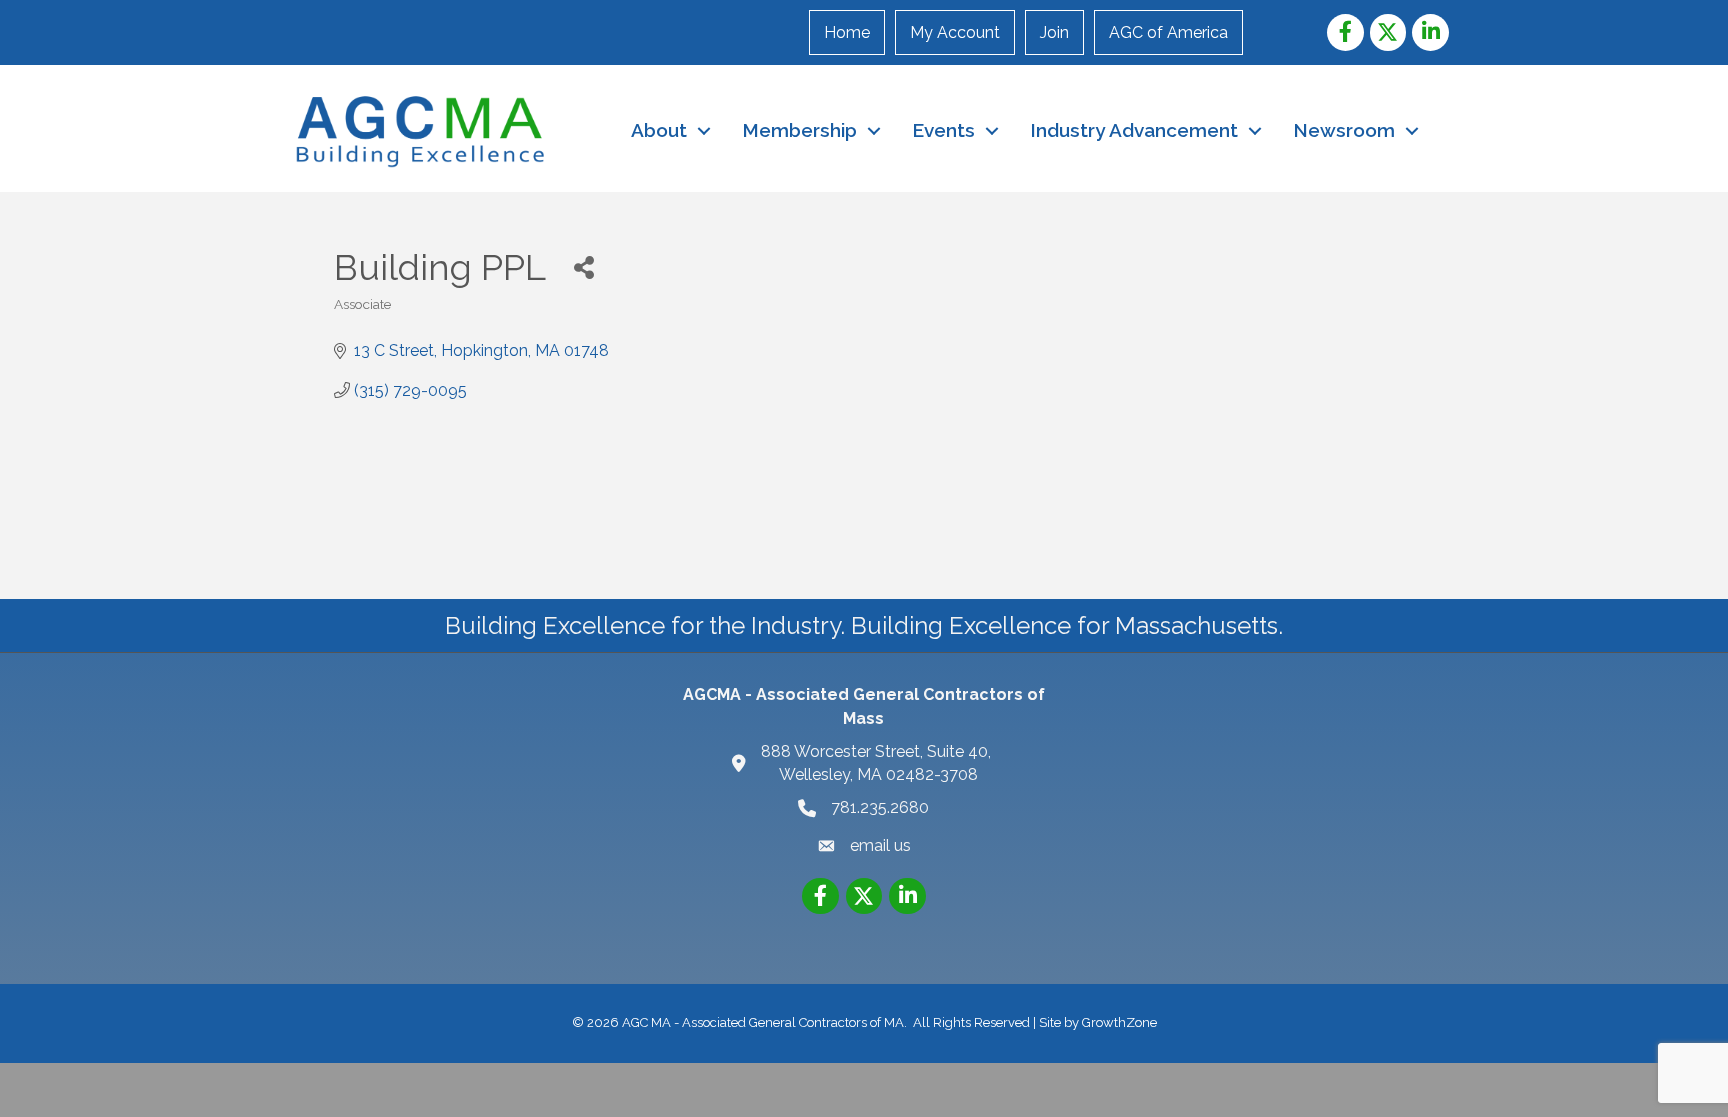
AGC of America (1168, 32)
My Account (955, 32)
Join (1054, 32)
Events (943, 130)
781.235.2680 (880, 807)
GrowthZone (1119, 1022)
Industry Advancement (1134, 130)
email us (880, 845)
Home (847, 32)
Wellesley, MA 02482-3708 (878, 763)
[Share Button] (583, 266)
